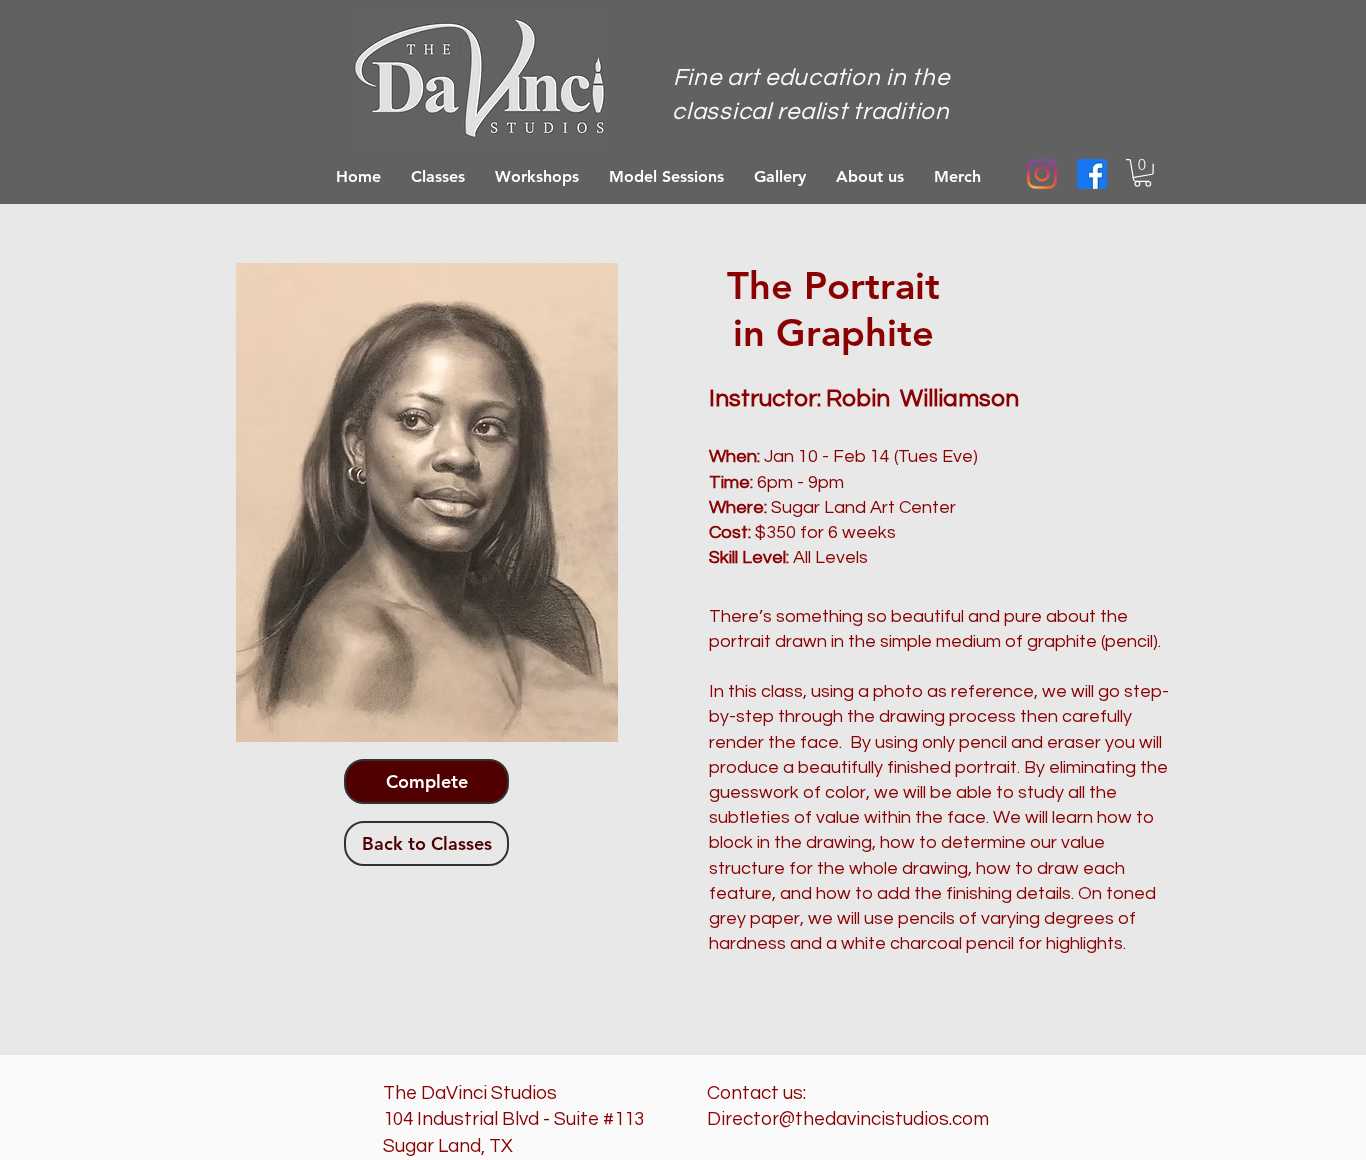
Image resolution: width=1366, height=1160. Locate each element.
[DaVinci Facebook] (1092, 174)
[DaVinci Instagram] (1042, 174)
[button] (1142, 173)
